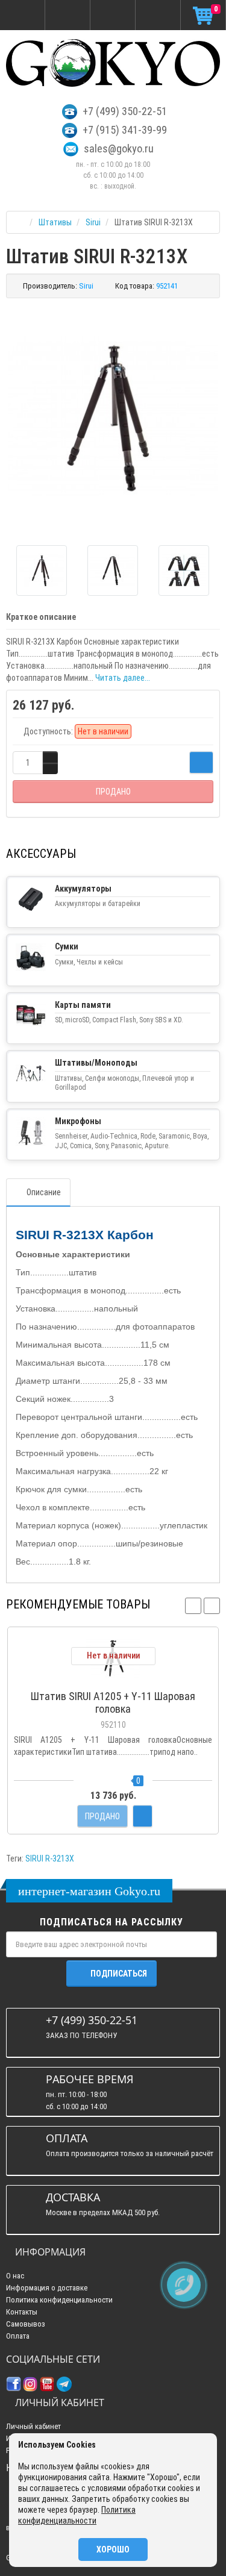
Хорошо (113, 2549)
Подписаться (119, 1974)
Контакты (22, 2312)
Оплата (18, 2336)
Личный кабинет (33, 2426)
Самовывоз (26, 2324)
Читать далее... (123, 678)
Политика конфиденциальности (59, 2300)
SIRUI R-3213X (50, 1859)
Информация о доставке (47, 2288)
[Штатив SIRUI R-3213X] (113, 417)
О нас (15, 2276)
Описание (44, 1192)
